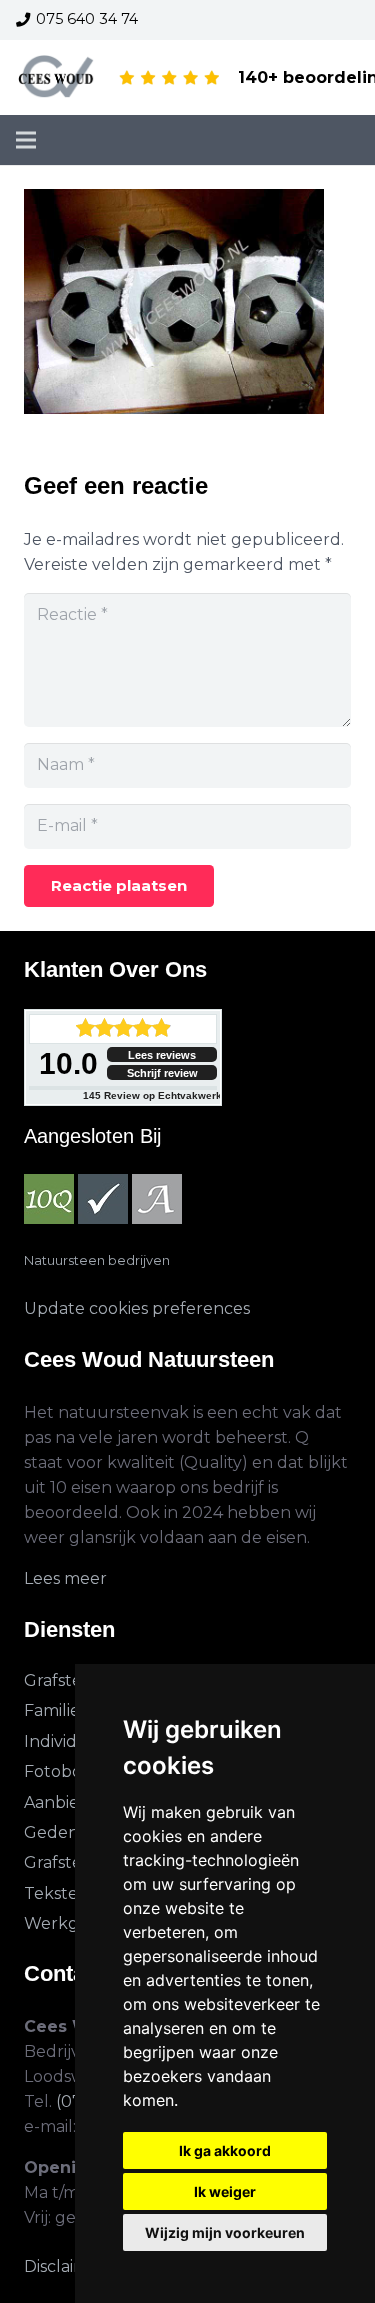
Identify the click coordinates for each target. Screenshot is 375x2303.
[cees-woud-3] (56, 78)
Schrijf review (162, 1073)
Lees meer (65, 1578)
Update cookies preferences (137, 1308)
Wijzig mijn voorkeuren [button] (225, 2232)
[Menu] (26, 140)
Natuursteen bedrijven (97, 1260)
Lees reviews (162, 1055)
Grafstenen (69, 1680)
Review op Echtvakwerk (152, 1095)
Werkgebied (74, 1923)
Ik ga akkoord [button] (225, 2150)
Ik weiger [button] (225, 2191)
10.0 (68, 1063)
